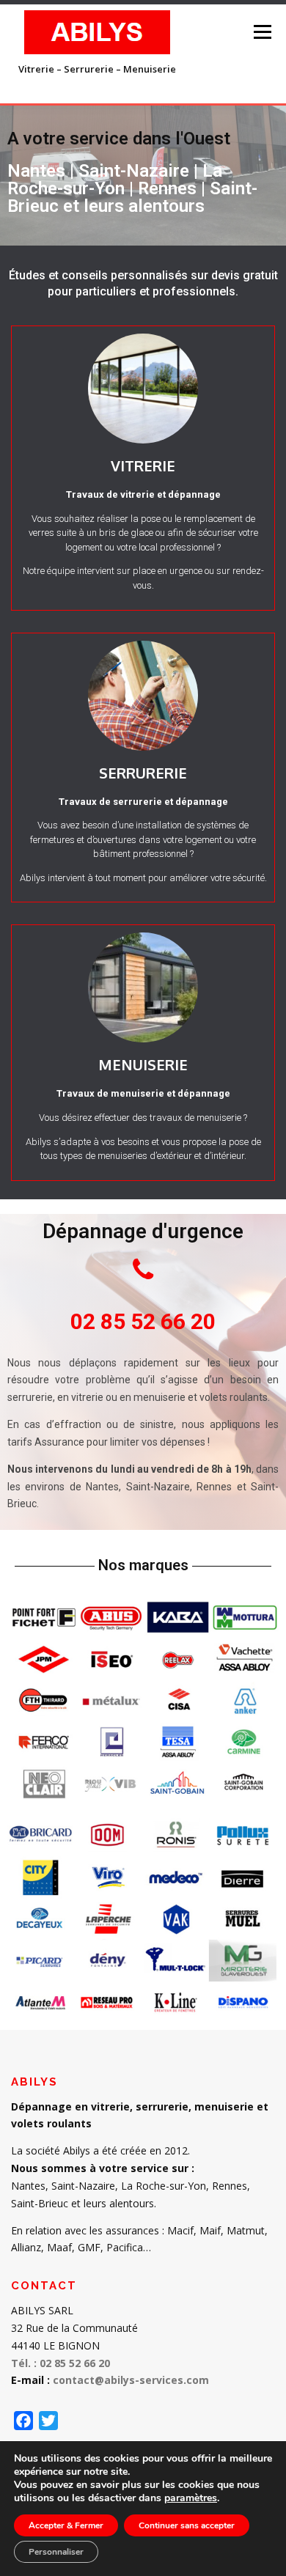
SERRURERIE (143, 773)
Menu (261, 32)
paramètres (191, 2498)
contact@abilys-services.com (131, 2380)
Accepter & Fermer (66, 2525)
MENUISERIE (143, 1064)
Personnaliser (56, 2552)
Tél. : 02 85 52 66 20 (60, 2363)
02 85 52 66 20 (143, 1321)
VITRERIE (143, 465)
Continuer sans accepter (187, 2525)
